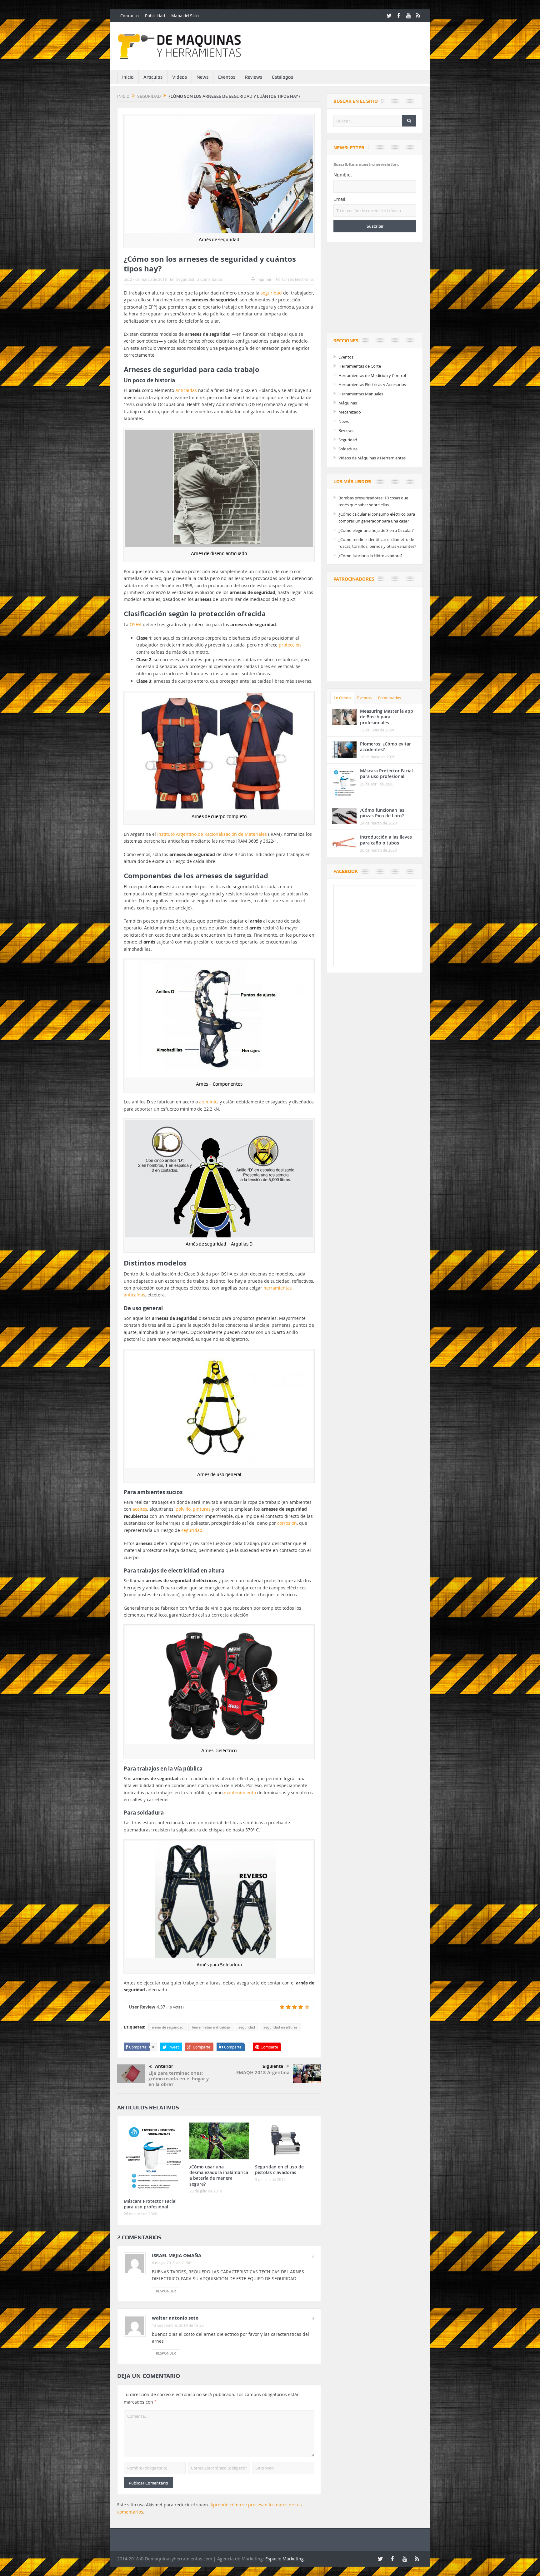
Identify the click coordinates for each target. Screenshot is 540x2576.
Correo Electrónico (298, 279)
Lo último (342, 698)
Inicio (128, 77)
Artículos (153, 77)
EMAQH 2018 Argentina (263, 2072)
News (202, 77)
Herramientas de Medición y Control (372, 375)
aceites (140, 1509)
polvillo (183, 1509)
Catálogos (282, 77)
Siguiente (273, 2066)
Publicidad (155, 16)
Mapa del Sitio (185, 16)
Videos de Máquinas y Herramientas (372, 458)
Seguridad (185, 279)
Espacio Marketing (285, 2559)
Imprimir (264, 279)
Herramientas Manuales (361, 394)
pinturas (202, 1509)
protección (290, 645)
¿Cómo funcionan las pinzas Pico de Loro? (382, 813)
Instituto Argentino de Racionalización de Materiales (212, 834)
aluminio (208, 1102)
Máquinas (348, 403)
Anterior (164, 2066)
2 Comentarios (210, 279)
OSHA (136, 624)
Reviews (254, 77)
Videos (180, 77)
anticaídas (186, 390)
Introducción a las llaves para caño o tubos (386, 840)
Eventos (227, 77)
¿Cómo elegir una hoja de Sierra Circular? (376, 530)
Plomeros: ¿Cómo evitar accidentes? (385, 747)
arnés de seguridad (168, 2027)
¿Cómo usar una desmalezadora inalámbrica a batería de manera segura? (219, 2175)
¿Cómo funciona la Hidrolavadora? (370, 556)
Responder (166, 2291)
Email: (340, 199)
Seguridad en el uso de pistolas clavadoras (279, 2170)
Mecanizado (350, 412)
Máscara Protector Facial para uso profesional (150, 2204)
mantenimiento (240, 1793)
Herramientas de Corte (360, 366)
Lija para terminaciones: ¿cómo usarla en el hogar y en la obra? (179, 2079)
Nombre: (343, 175)
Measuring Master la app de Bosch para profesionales (387, 717)
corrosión (287, 1523)
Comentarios (390, 698)
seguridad (271, 293)
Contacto (130, 16)
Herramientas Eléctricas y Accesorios (372, 384)
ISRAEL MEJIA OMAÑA (177, 2255)
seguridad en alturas (280, 2027)
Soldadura (348, 449)
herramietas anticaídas (211, 2027)
